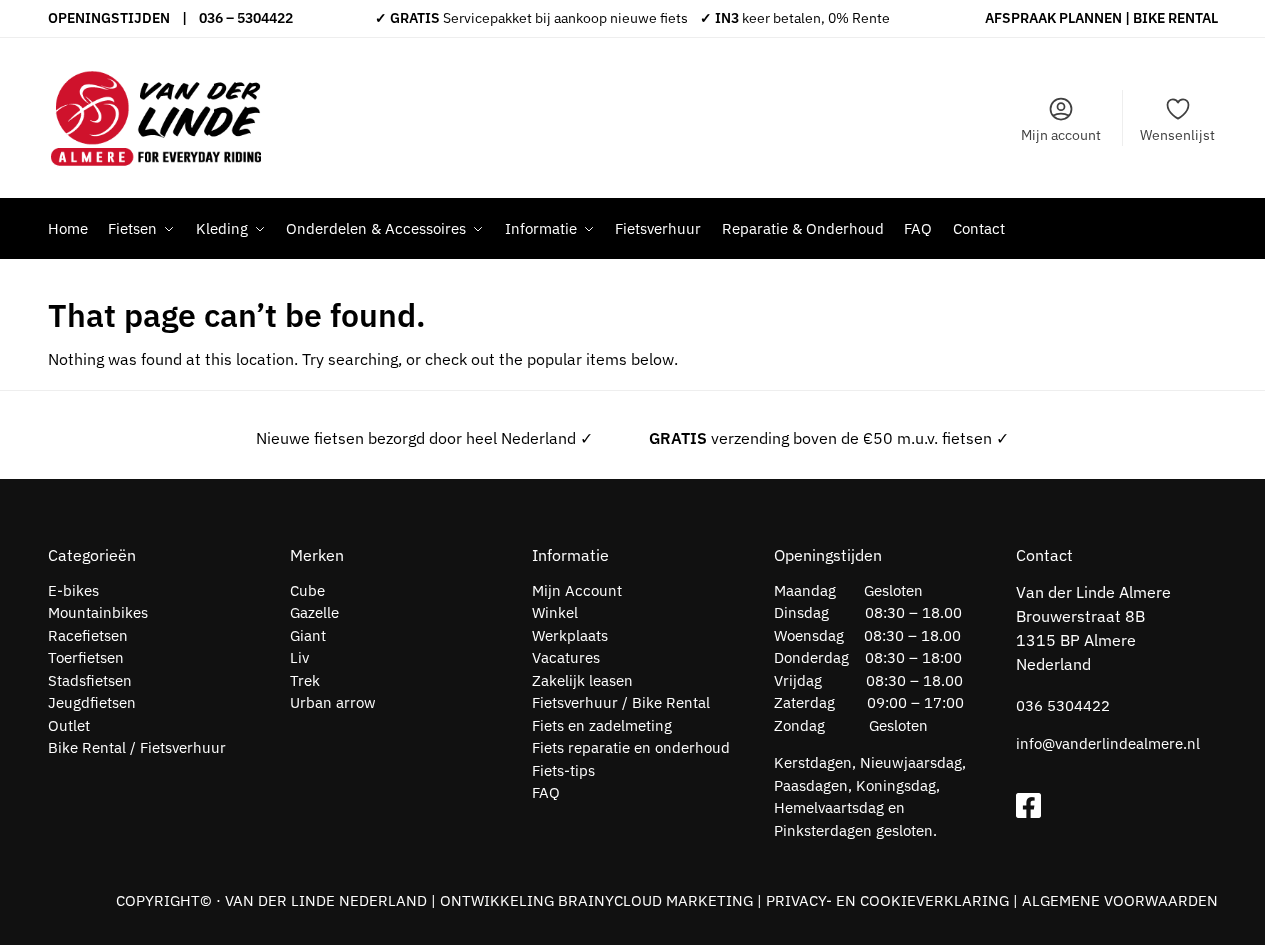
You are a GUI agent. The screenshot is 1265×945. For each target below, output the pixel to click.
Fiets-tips (563, 770)
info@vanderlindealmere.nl (1108, 743)
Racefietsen (88, 635)
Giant (308, 635)
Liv (299, 657)
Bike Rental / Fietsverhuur (137, 747)
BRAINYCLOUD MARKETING (655, 900)
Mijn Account (577, 590)
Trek (305, 680)
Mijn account (1061, 135)
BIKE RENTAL (1175, 18)
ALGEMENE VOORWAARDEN (1120, 900)
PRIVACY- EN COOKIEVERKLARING (887, 900)
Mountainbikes (98, 612)
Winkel (555, 612)
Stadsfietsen (90, 680)
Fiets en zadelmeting (602, 725)
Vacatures (566, 657)
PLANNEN (1090, 18)
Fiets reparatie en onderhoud (631, 747)
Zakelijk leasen (582, 680)
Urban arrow (333, 702)
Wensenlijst (1177, 135)
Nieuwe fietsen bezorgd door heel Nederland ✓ (424, 438)
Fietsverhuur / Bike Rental (621, 702)
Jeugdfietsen (92, 702)
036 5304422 (1063, 705)
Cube (307, 590)
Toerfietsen (86, 657)
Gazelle (314, 612)
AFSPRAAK (1020, 18)
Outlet (69, 725)
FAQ (546, 792)
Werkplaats (570, 635)
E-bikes (73, 590)
